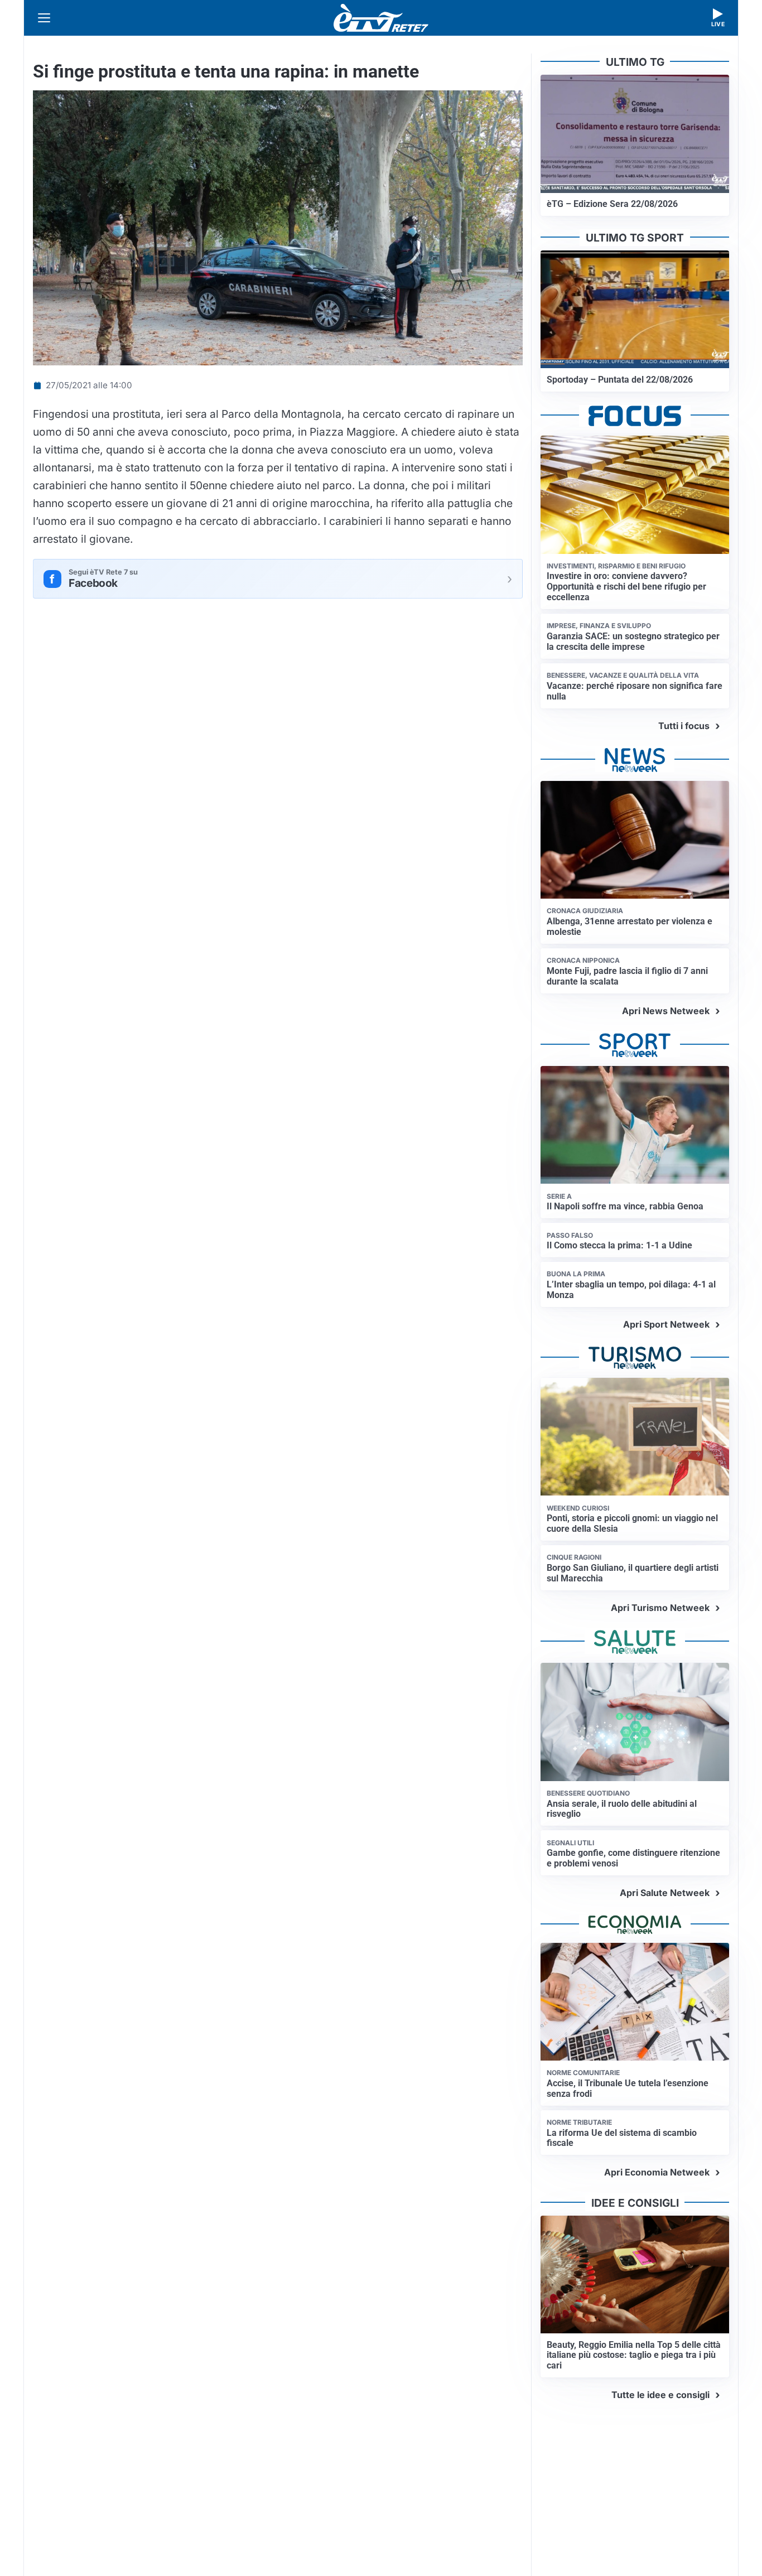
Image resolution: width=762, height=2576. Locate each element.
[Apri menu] (44, 18)
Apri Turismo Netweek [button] (660, 1608)
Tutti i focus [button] (684, 726)
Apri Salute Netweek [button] (665, 1893)
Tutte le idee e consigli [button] (660, 2395)
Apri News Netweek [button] (666, 1011)
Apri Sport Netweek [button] (666, 1324)
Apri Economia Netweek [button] (657, 2172)
